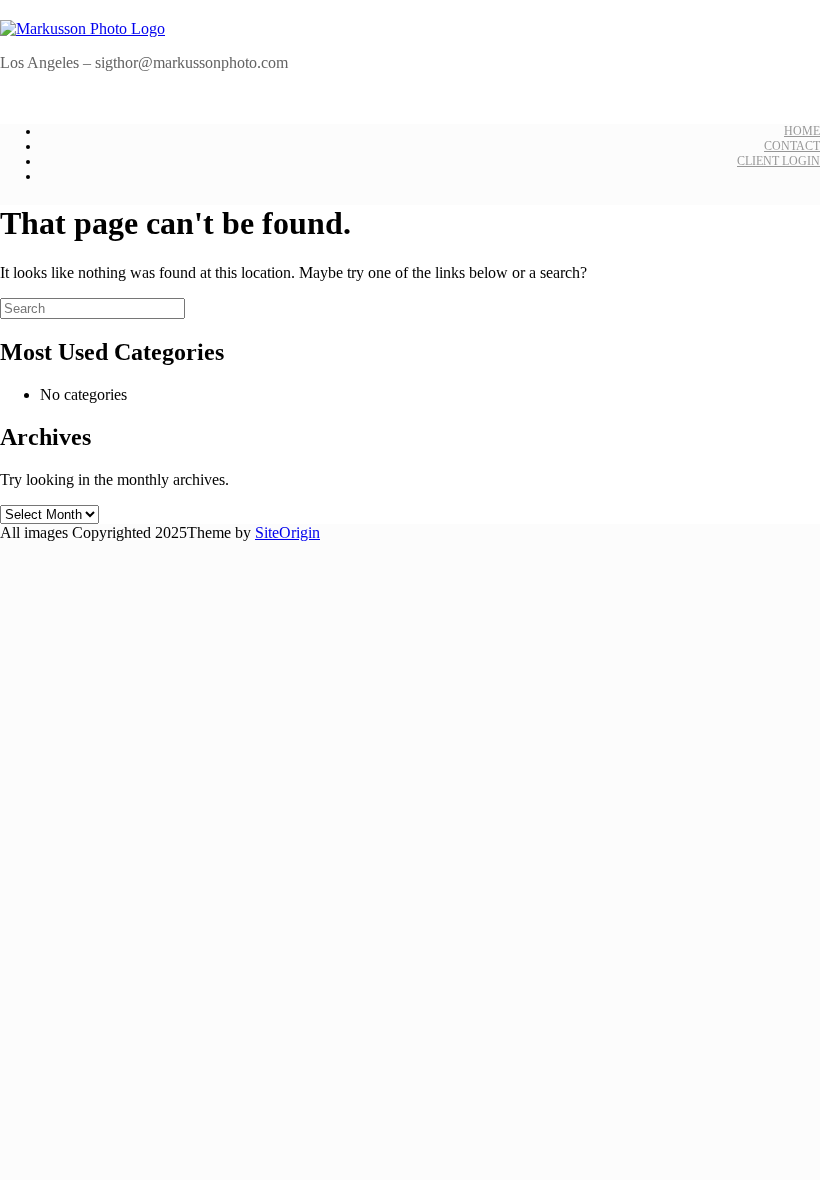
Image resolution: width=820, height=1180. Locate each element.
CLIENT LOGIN (778, 161)
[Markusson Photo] (82, 28)
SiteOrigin (287, 532)
